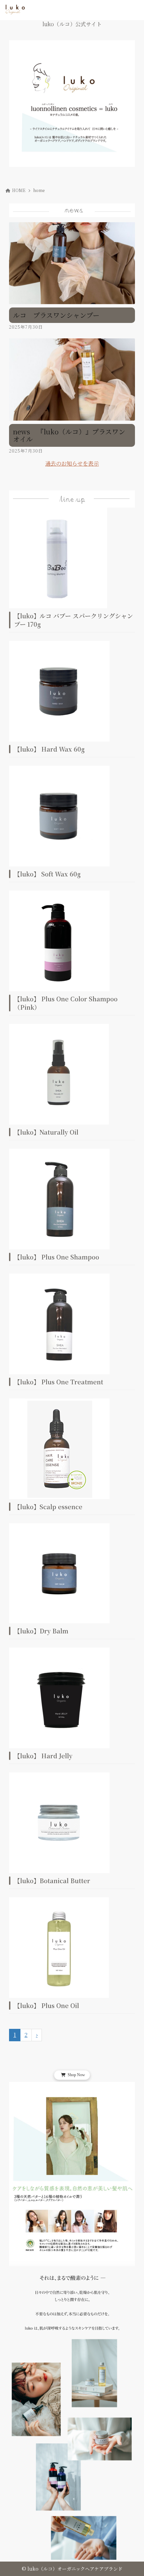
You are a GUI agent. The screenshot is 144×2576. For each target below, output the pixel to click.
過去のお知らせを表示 (72, 463)
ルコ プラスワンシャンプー (56, 315)
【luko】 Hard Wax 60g (49, 749)
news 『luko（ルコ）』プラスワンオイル (69, 435)
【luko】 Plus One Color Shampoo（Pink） (66, 1003)
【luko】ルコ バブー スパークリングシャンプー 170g (74, 620)
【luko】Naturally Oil (46, 1132)
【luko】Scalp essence (48, 1507)
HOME (19, 190)
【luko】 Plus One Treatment (59, 1382)
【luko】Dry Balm (41, 1631)
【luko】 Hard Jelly (43, 1756)
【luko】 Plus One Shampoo (57, 1257)
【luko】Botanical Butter (52, 1880)
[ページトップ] (131, 2563)
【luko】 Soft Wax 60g (47, 874)
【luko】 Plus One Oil (47, 2005)
